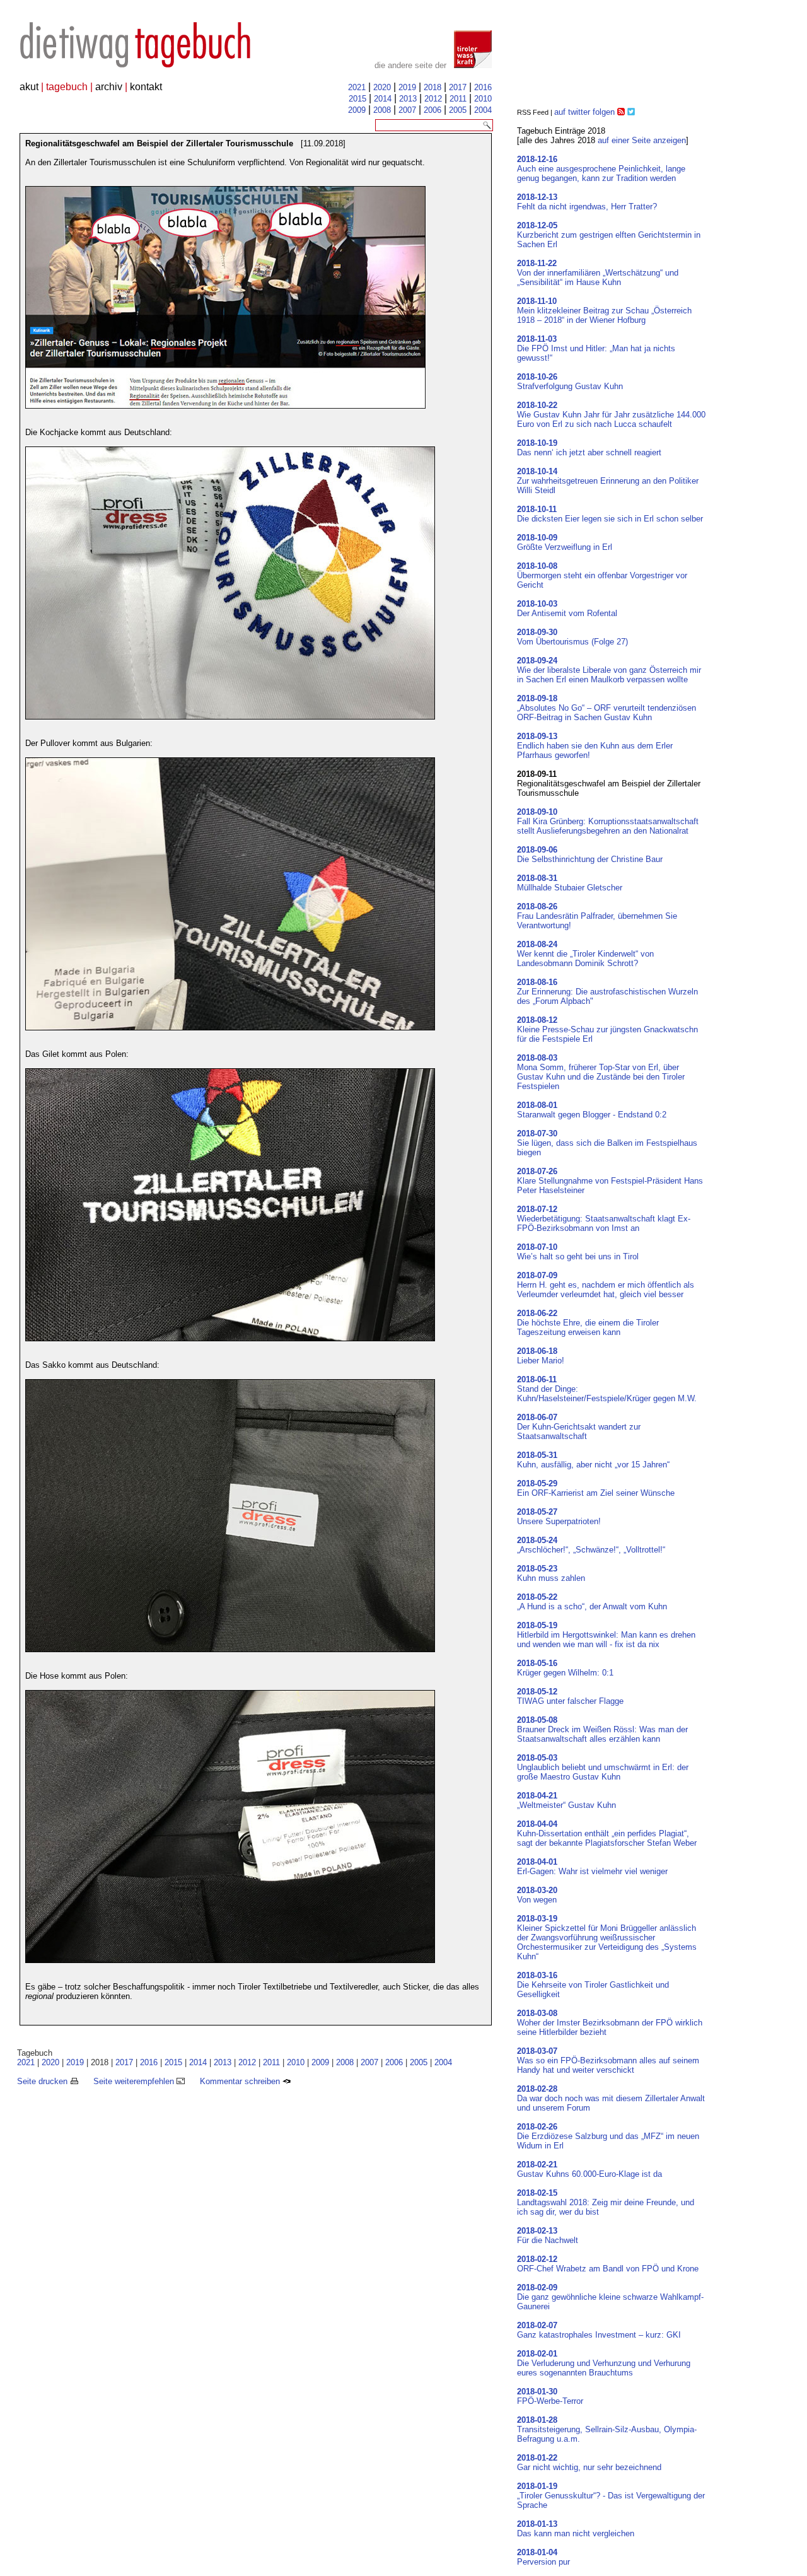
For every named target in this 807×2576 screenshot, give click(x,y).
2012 (433, 99)
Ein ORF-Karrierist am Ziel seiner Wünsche (596, 1488)
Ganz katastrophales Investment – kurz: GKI (599, 2330)
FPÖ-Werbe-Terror (550, 2396)
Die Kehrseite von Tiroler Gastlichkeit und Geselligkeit (593, 1985)
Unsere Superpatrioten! (559, 1517)
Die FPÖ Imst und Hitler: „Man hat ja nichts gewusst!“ (596, 348)
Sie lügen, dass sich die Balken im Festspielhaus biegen (607, 1143)
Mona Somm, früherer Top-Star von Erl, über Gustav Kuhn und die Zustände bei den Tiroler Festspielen (601, 1072)
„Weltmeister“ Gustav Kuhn (566, 1800)
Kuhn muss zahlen (551, 1573)
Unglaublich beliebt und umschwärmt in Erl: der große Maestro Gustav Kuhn (603, 1767)
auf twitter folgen (584, 112)
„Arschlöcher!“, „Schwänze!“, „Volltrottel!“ (591, 1545)
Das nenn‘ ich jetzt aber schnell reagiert (589, 448)
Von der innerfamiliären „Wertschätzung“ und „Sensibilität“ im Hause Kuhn (598, 273)
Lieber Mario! (541, 1356)
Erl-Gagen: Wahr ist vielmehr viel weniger (592, 1867)
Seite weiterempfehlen (135, 2081)
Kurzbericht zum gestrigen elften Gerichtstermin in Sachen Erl (609, 235)
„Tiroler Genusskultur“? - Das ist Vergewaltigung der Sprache (611, 2496)
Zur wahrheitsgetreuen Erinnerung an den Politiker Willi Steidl (608, 481)
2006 (433, 110)
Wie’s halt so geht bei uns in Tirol (578, 1252)
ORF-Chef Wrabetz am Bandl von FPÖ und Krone (608, 2264)
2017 (458, 87)
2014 (383, 99)
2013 (408, 99)
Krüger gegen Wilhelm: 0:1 (565, 1668)
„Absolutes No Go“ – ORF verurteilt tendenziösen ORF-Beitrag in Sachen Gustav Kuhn (607, 708)
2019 (407, 87)
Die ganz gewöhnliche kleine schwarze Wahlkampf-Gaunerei (610, 2297)
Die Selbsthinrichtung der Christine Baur (590, 854)
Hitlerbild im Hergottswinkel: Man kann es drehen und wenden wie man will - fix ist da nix (606, 1635)
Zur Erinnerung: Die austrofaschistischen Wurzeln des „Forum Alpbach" (607, 992)
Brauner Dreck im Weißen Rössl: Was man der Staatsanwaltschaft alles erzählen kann (602, 1729)
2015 (357, 99)
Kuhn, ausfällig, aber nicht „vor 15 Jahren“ (593, 1460)
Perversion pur (543, 2557)
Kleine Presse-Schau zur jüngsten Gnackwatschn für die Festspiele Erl (607, 1029)
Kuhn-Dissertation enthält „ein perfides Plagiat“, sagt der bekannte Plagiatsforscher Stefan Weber (607, 1833)
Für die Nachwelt (548, 2235)
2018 (433, 87)
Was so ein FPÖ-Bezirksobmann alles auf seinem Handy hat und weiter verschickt (608, 2060)
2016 (483, 87)
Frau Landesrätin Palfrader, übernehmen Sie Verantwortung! (597, 916)
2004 (483, 110)
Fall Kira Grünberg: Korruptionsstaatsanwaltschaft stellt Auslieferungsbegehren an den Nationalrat (608, 821)
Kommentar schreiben (241, 2081)
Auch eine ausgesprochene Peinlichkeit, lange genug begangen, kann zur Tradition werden (601, 169)
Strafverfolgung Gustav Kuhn (570, 382)
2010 (483, 99)
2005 (458, 110)
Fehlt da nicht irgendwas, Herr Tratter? (587, 202)
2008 (382, 110)
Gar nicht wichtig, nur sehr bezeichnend (589, 2462)
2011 (458, 99)
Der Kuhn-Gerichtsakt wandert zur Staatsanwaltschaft (579, 1427)
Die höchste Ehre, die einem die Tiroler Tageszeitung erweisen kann (588, 1323)
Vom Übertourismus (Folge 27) (572, 637)
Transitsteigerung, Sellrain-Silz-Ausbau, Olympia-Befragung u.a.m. (607, 2429)
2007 (407, 110)
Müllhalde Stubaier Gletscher (570, 883)
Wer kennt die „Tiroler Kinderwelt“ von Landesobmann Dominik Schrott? (585, 954)
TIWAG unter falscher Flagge (570, 1696)
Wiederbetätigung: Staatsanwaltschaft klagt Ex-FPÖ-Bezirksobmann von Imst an (604, 1219)
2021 (357, 87)
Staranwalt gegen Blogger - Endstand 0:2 (592, 1110)
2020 (382, 87)
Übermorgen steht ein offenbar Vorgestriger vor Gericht (602, 575)
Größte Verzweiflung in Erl (565, 542)
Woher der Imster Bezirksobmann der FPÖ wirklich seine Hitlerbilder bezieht (610, 2023)
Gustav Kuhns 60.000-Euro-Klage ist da (589, 2169)
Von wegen (537, 1895)
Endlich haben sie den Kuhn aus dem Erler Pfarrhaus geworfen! (595, 746)
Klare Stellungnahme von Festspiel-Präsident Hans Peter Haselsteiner (610, 1181)
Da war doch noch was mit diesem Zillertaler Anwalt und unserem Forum (611, 2098)
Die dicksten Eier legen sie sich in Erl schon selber (610, 514)
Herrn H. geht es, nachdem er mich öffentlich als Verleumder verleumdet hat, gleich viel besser (606, 1285)
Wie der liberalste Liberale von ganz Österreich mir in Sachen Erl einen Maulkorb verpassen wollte (609, 670)
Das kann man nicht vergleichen (576, 2529)
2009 (357, 110)
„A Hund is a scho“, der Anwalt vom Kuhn (592, 1602)
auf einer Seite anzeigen (642, 140)
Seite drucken (44, 2081)
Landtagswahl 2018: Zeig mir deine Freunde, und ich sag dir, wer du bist (606, 2202)
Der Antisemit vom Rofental (567, 609)
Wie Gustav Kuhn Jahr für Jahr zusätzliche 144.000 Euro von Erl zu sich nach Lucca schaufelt (611, 415)
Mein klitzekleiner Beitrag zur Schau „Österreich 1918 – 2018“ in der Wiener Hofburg (604, 311)
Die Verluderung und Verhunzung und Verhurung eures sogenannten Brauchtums (604, 2363)
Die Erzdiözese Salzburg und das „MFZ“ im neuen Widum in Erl (608, 2136)
